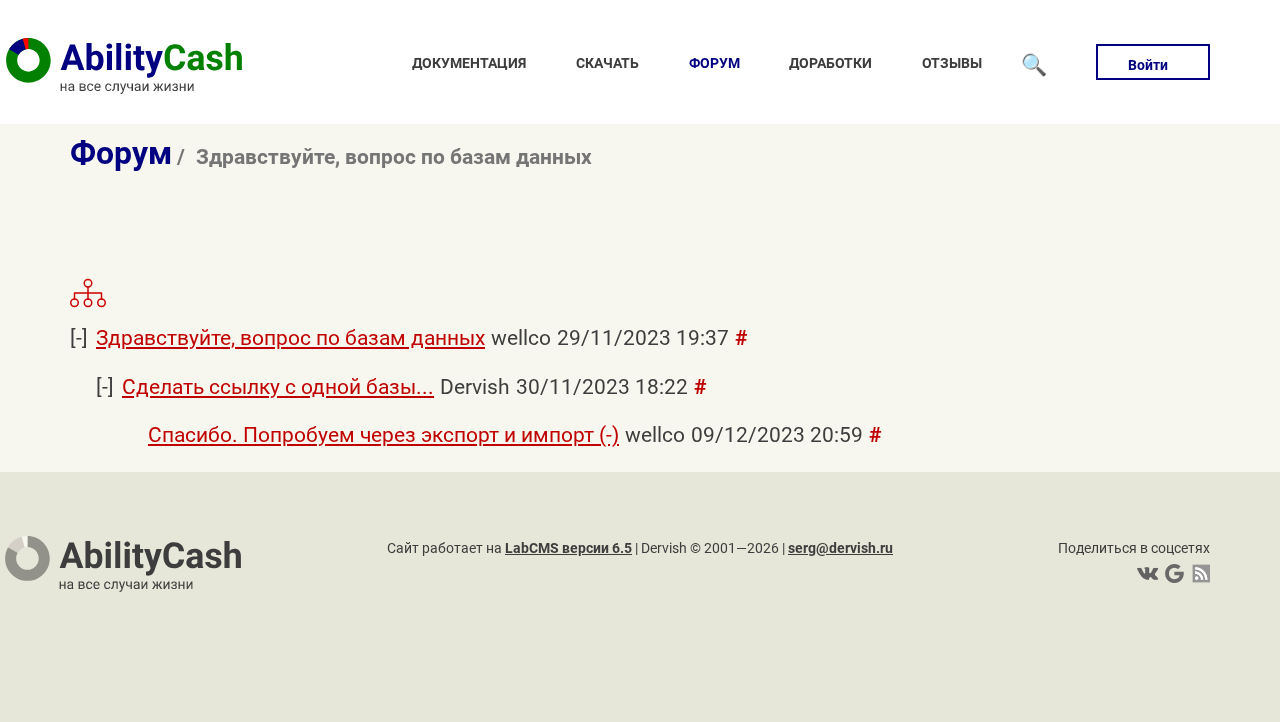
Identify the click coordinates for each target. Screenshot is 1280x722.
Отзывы (952, 63)
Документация (469, 63)
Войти (1148, 65)
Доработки (830, 63)
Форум (714, 63)
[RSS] (1197, 573)
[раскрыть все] (88, 304)
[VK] (1147, 573)
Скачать (607, 63)
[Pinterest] (1172, 573)
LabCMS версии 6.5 (568, 548)
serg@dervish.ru (840, 548)
